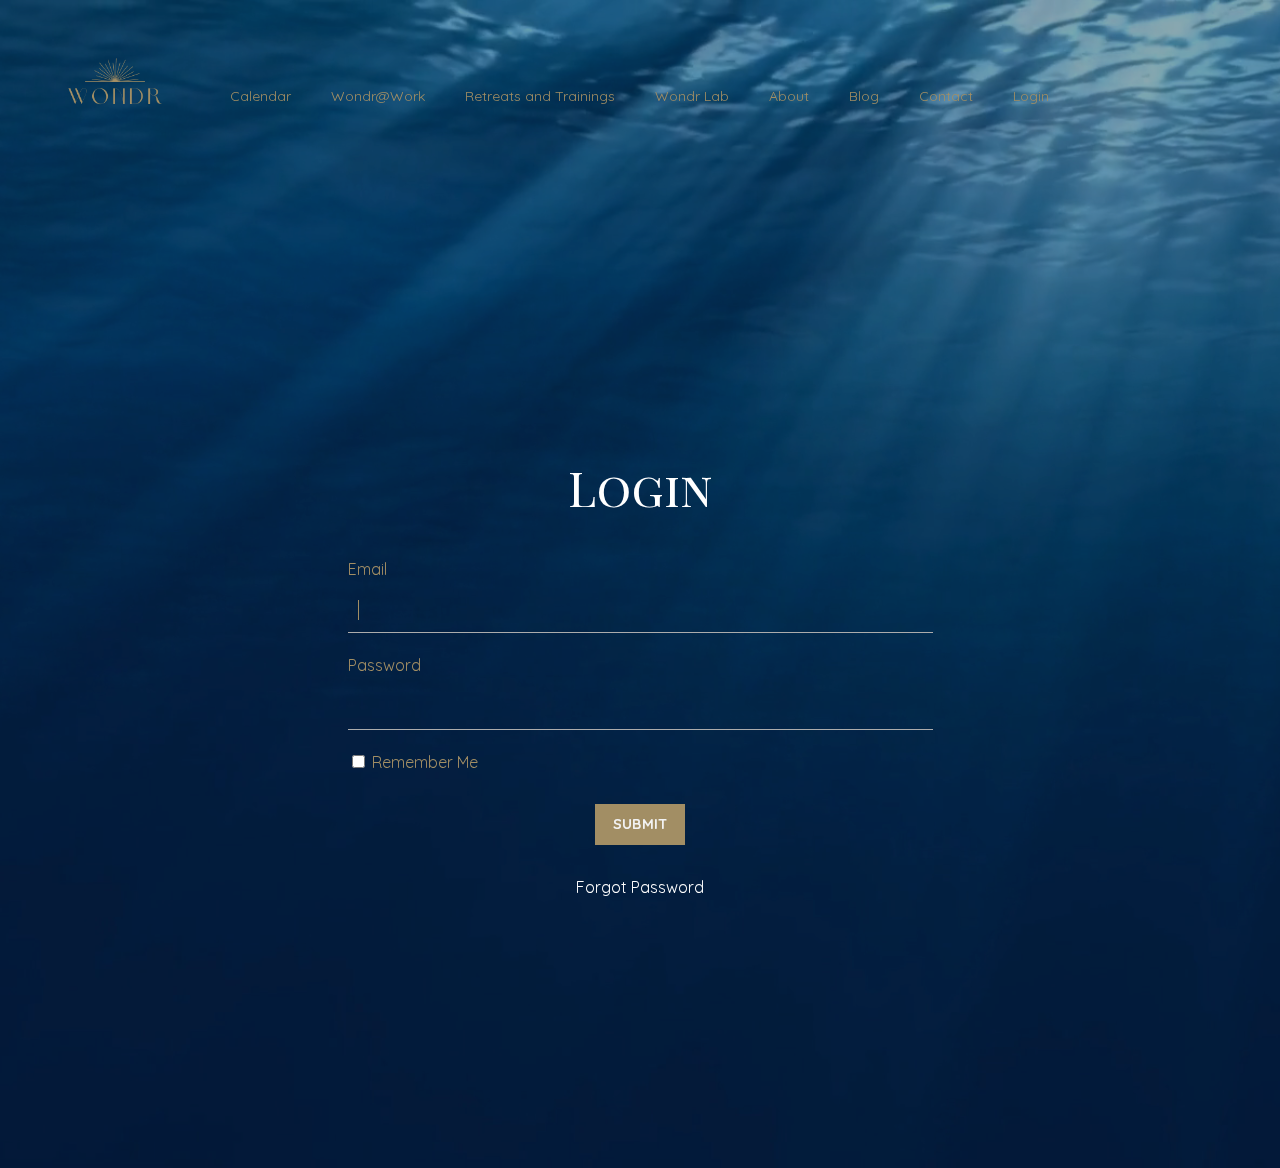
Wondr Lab (692, 96)
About (789, 96)
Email (367, 569)
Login (1031, 96)
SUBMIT (640, 824)
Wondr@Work (378, 96)
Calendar (260, 96)
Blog (864, 96)
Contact (946, 96)
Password (384, 665)
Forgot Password (640, 887)
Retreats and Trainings (540, 96)
